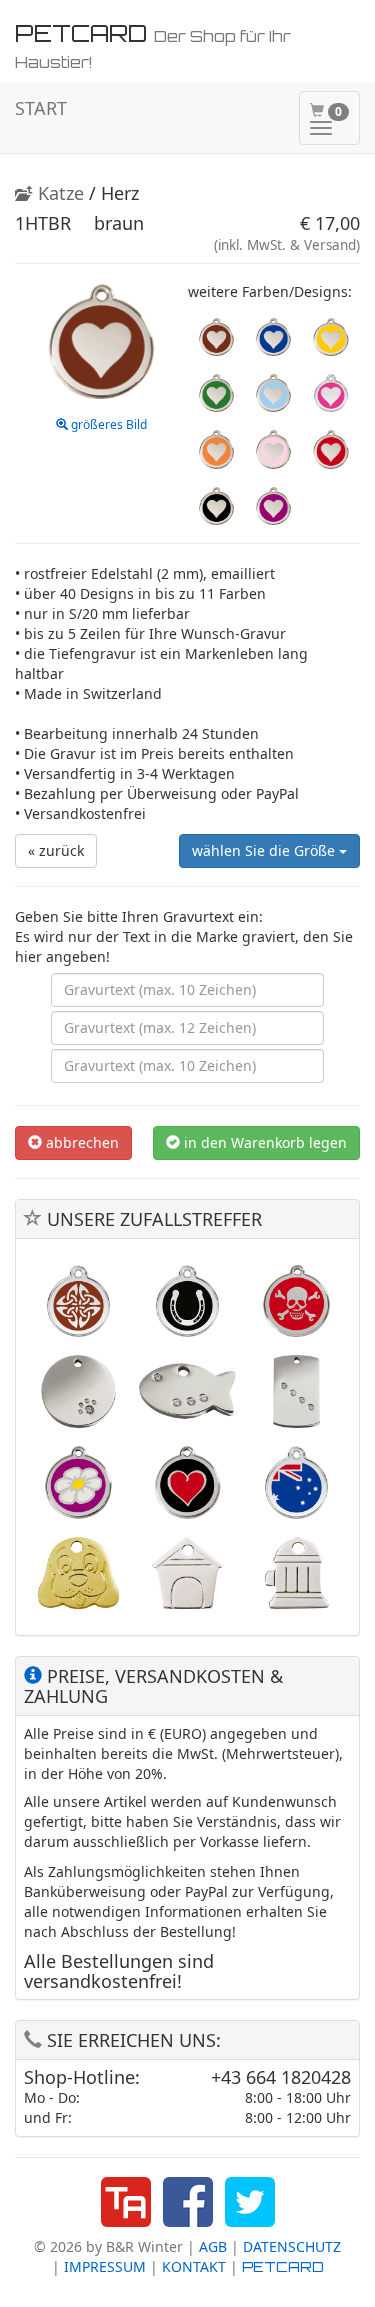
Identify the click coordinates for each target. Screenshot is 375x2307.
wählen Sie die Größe (265, 850)
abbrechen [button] (80, 1142)
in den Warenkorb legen (263, 1142)
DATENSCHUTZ (292, 2246)
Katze (58, 193)
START (41, 108)
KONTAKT (194, 2266)
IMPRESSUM (105, 2266)
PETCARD (283, 2266)
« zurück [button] (56, 850)
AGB (213, 2246)
